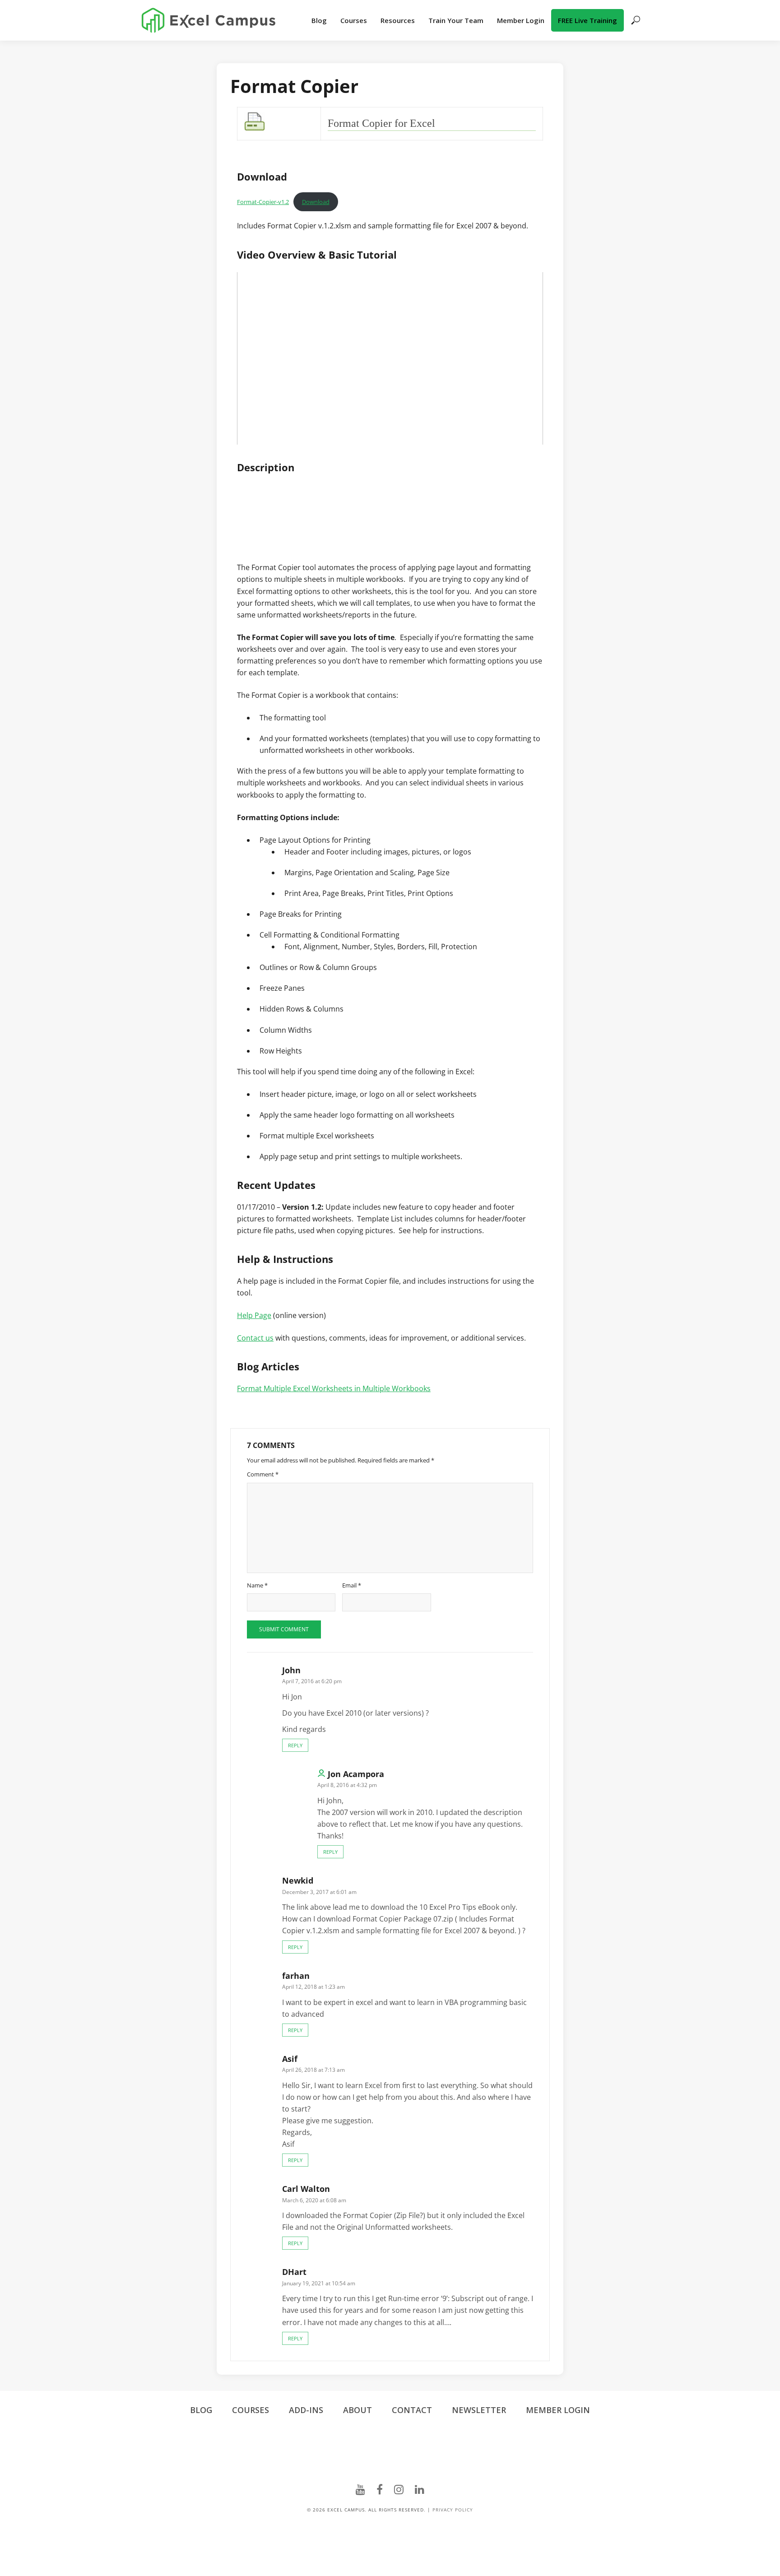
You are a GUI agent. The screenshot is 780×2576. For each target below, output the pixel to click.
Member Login (521, 20)
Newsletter (479, 2410)
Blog (319, 20)
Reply (295, 1745)
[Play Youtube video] (390, 358)
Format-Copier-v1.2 (263, 202)
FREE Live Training (587, 20)
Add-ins (306, 2410)
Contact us (255, 1338)
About (357, 2410)
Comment (263, 1474)
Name (257, 1585)
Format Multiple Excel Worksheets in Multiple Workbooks (334, 1388)
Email (352, 1585)
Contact (412, 2410)
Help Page (254, 1315)
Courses (354, 20)
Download (316, 202)
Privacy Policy (453, 2510)
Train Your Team (456, 20)
